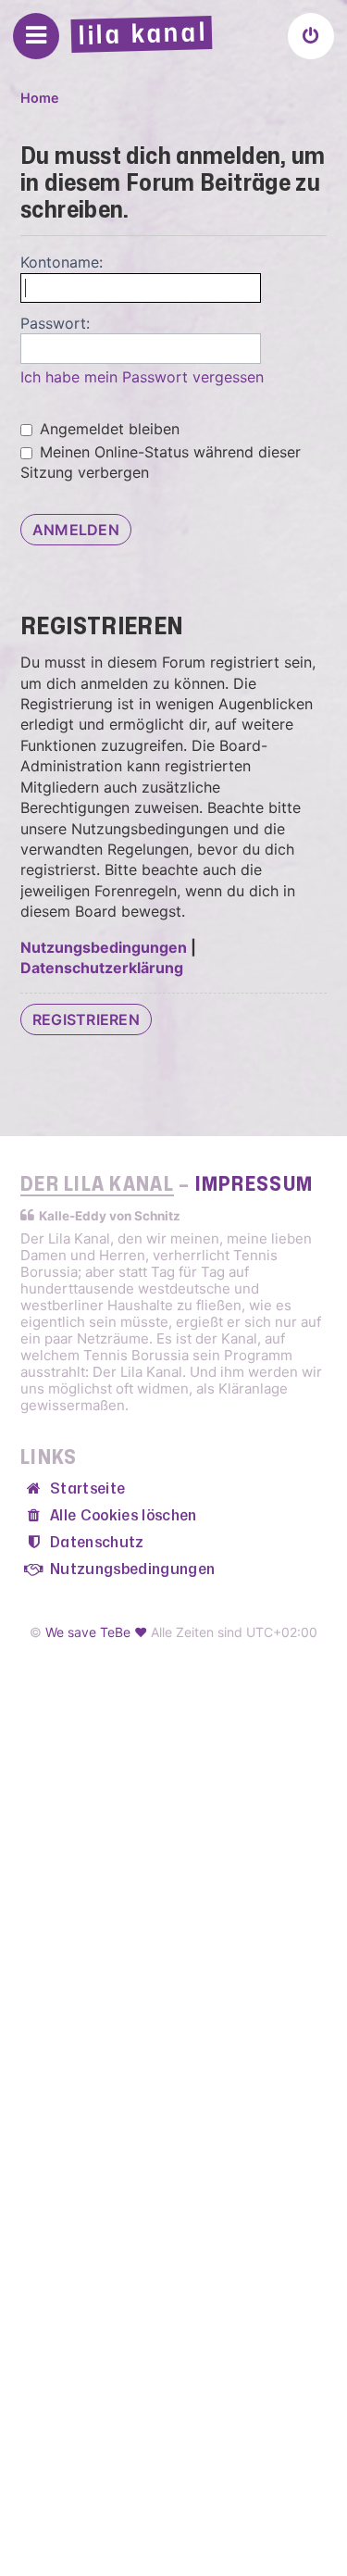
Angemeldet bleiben (107, 429)
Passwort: (55, 323)
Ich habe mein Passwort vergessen (142, 377)
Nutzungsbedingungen (104, 947)
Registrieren (86, 1019)
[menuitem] (311, 36)
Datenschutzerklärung (102, 968)
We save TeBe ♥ (96, 1632)
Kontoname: (62, 262)
